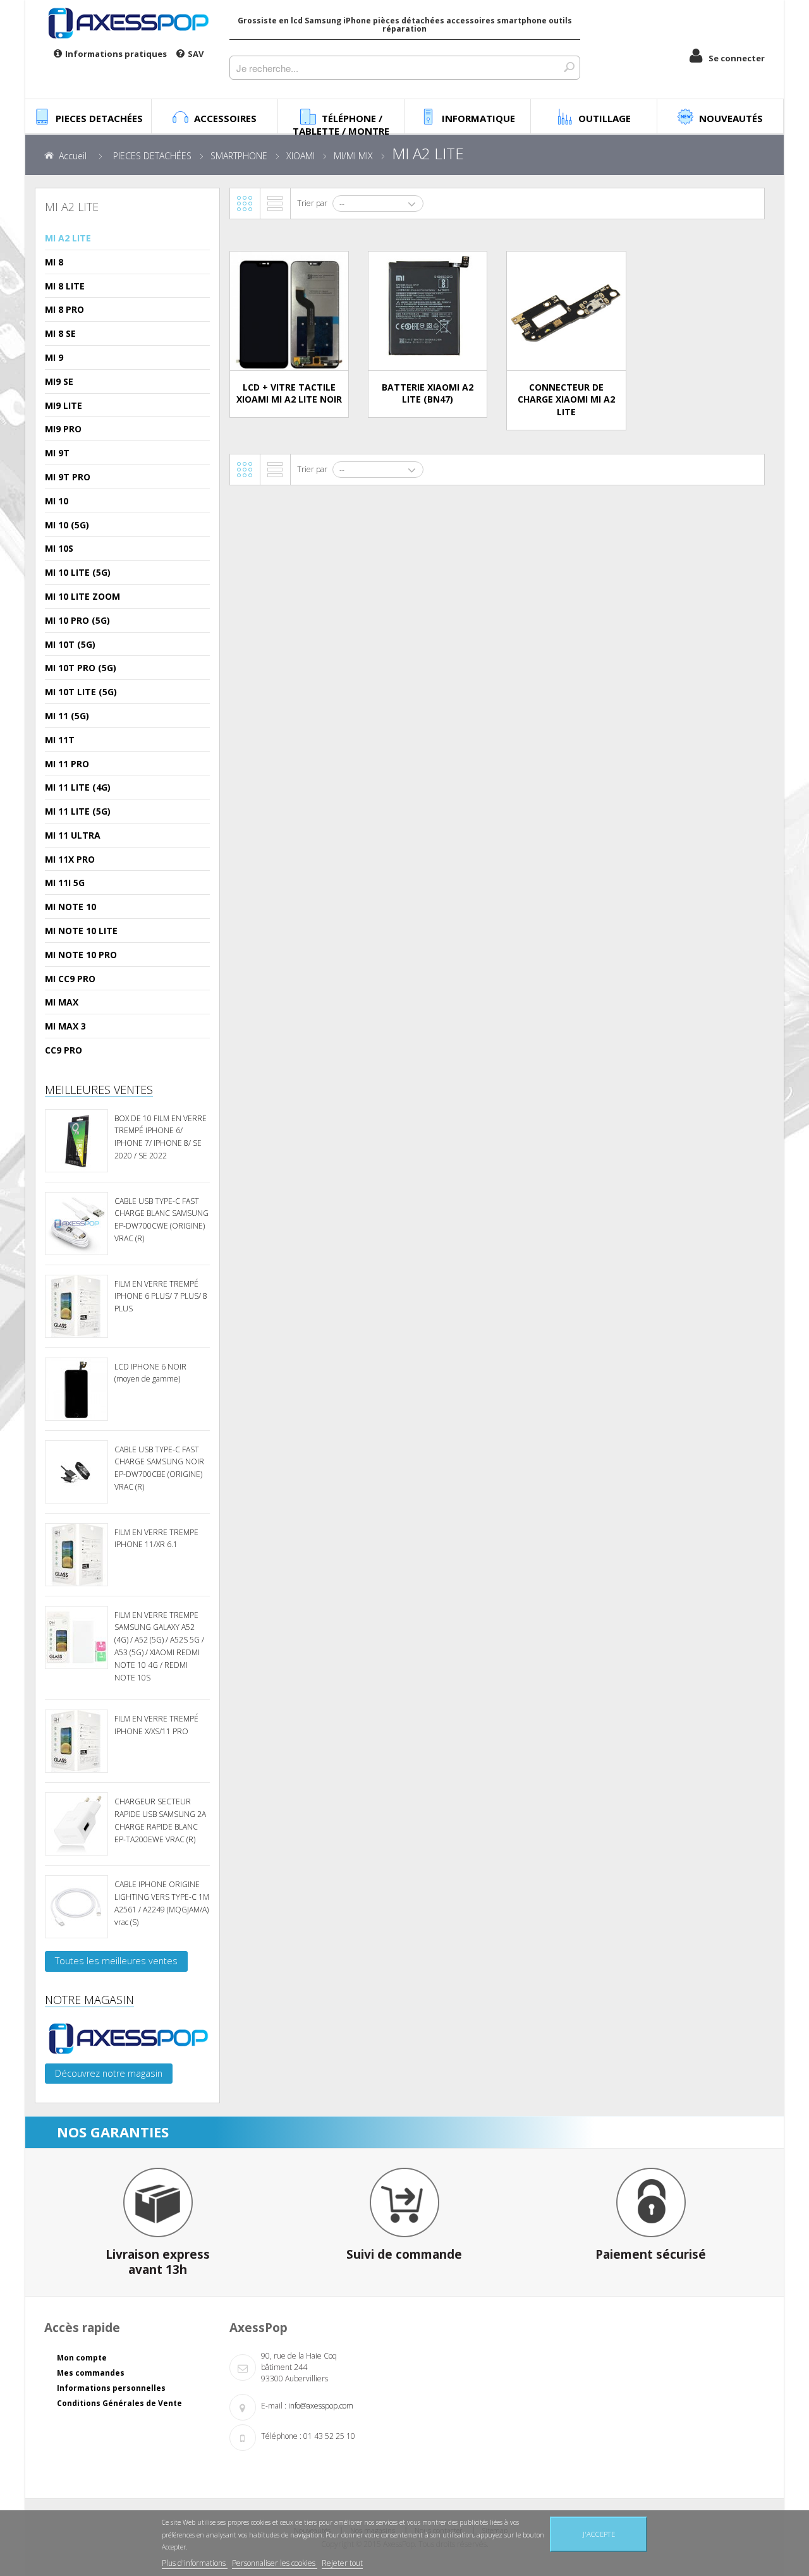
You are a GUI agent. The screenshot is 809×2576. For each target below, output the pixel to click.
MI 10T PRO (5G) (81, 668)
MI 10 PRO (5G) (77, 620)
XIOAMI (301, 156)
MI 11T (60, 740)
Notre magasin (89, 2000)
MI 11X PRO (70, 859)
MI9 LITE (64, 405)
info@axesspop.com (321, 2406)
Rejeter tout (342, 2563)
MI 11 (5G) (67, 716)
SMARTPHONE (239, 156)
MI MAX (62, 1002)
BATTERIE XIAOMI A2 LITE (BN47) (428, 393)
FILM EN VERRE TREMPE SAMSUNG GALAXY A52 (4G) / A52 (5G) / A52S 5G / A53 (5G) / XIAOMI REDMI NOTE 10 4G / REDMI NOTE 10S (159, 1646)
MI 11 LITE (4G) (78, 787)
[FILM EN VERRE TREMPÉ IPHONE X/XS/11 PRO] (76, 1741)
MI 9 (54, 357)
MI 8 (54, 262)
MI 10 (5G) (67, 525)
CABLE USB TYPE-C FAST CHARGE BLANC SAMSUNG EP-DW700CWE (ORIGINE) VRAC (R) (161, 1220)
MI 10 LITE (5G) (78, 572)
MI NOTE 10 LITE (81, 931)
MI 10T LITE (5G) (81, 692)
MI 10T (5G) (70, 644)
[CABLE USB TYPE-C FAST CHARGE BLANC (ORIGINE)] (76, 1224)
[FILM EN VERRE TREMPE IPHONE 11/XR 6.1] (76, 1555)
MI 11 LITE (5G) (78, 811)
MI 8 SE (60, 333)
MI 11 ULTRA (73, 835)
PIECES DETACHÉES (152, 156)
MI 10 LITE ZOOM (82, 596)
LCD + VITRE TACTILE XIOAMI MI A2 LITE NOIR (289, 393)
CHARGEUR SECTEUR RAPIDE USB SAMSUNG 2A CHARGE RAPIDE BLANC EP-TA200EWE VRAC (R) (160, 1820)
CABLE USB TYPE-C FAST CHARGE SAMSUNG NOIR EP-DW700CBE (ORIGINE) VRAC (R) (159, 1468)
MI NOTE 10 (70, 907)
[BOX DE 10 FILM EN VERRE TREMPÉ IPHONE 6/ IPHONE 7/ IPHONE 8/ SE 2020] (76, 1141)
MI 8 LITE (65, 286)
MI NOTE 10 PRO (81, 955)
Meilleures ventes (99, 1090)
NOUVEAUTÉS (731, 118)
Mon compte (82, 2358)
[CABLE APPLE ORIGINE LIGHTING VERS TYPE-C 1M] (76, 1907)
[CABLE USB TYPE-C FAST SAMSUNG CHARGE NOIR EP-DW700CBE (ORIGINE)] (76, 1472)
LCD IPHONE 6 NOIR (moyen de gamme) (150, 1373)
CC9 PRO (64, 1050)
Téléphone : (281, 2436)
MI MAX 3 (65, 1026)
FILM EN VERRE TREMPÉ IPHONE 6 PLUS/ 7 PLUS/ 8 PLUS (161, 1297)
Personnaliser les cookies (275, 2563)
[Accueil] (127, 23)
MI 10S (59, 548)
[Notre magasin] (127, 2038)
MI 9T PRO (68, 477)
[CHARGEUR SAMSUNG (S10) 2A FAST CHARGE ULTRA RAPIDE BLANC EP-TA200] (76, 1824)
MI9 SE (59, 381)
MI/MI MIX (353, 156)
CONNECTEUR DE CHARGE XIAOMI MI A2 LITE (566, 400)
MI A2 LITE (68, 238)
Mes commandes (91, 2373)
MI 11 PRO (67, 764)
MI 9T (57, 453)
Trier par (312, 203)
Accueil (73, 156)
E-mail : (274, 2406)
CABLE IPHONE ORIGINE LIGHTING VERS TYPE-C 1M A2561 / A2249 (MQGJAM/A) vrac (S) (162, 1903)
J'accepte (599, 2534)
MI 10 (57, 501)
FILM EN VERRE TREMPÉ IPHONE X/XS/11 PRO (156, 1725)
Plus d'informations (195, 2563)
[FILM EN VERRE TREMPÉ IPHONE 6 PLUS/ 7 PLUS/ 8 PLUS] (76, 1306)
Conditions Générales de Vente (119, 2403)
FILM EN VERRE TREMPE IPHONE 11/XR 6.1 (156, 1539)
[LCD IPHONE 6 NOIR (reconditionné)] (76, 1389)
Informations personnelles (111, 2388)
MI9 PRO (63, 429)
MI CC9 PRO (70, 979)
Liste (275, 204)
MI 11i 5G (65, 883)
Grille (245, 204)
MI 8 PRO (64, 309)
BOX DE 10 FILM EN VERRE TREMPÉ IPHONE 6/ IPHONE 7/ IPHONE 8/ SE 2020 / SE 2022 (161, 1137)
